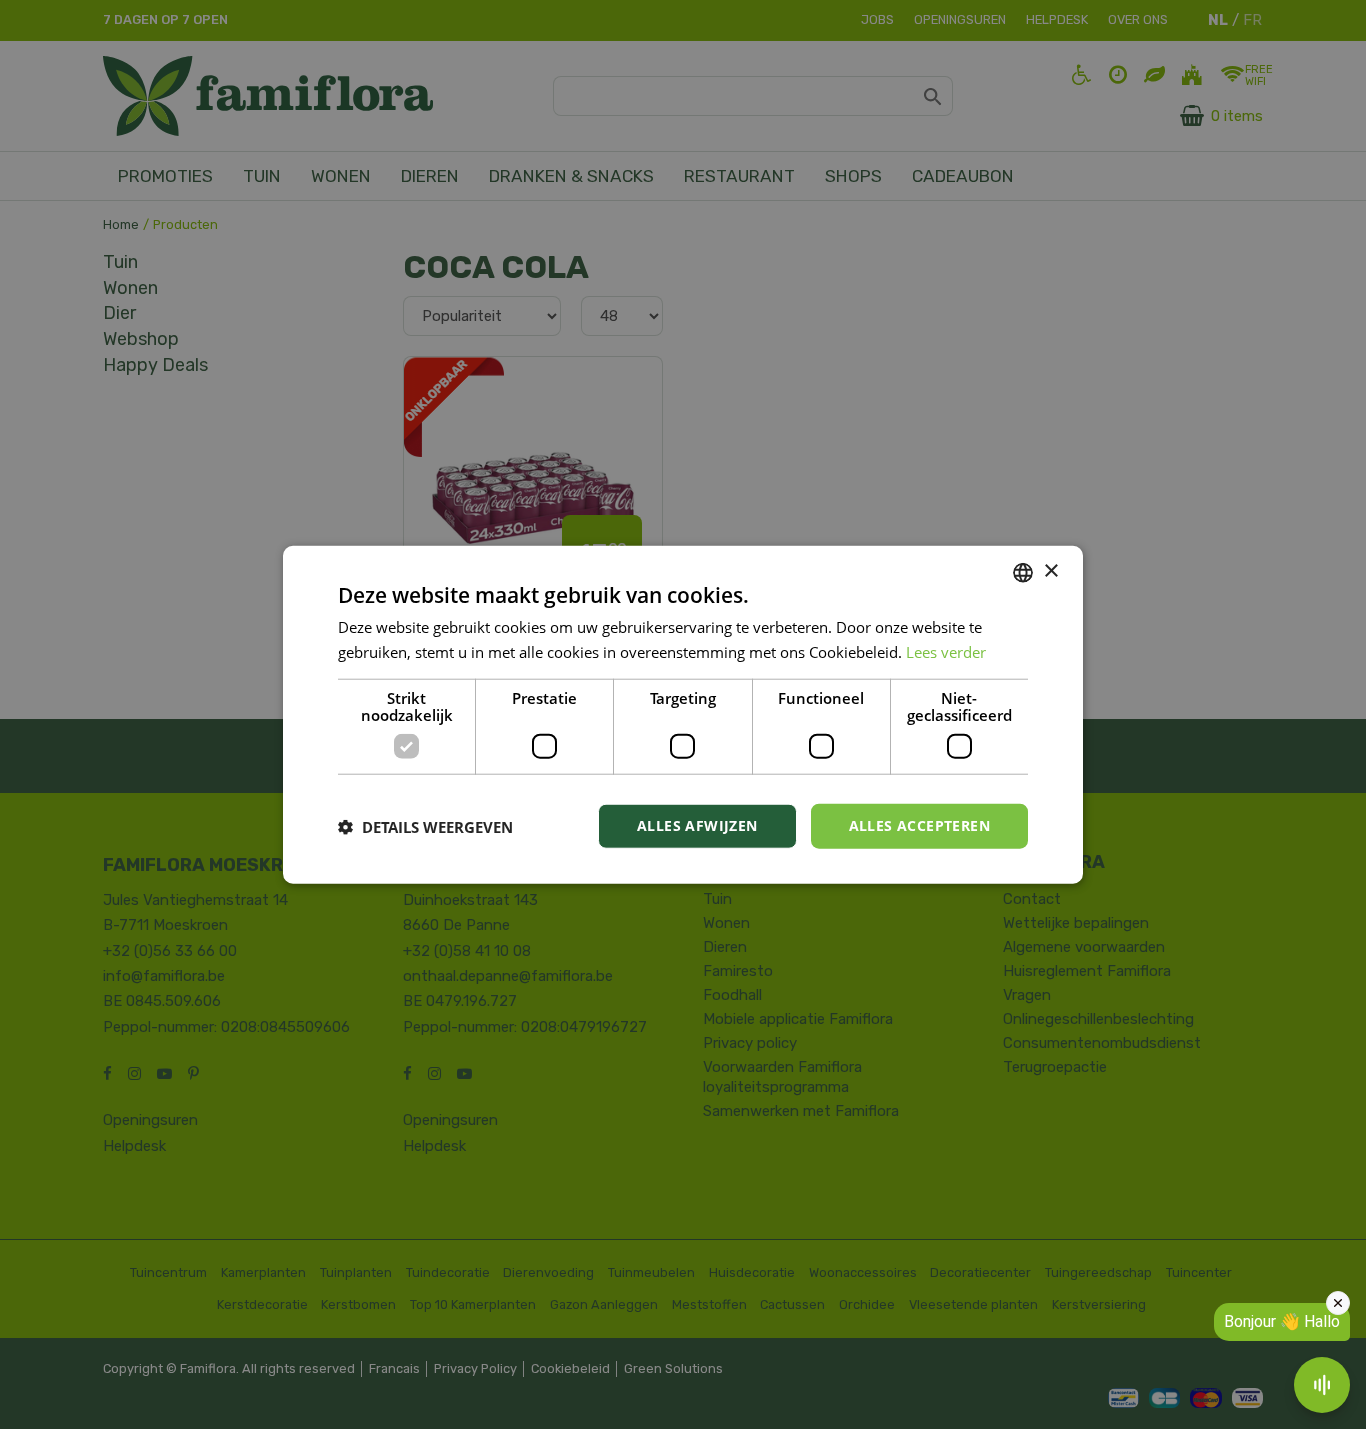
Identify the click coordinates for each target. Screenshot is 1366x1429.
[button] (425, 826)
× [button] (1050, 571)
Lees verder (946, 651)
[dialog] (683, 714)
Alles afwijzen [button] (697, 825)
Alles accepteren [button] (919, 825)
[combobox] (1023, 572)
